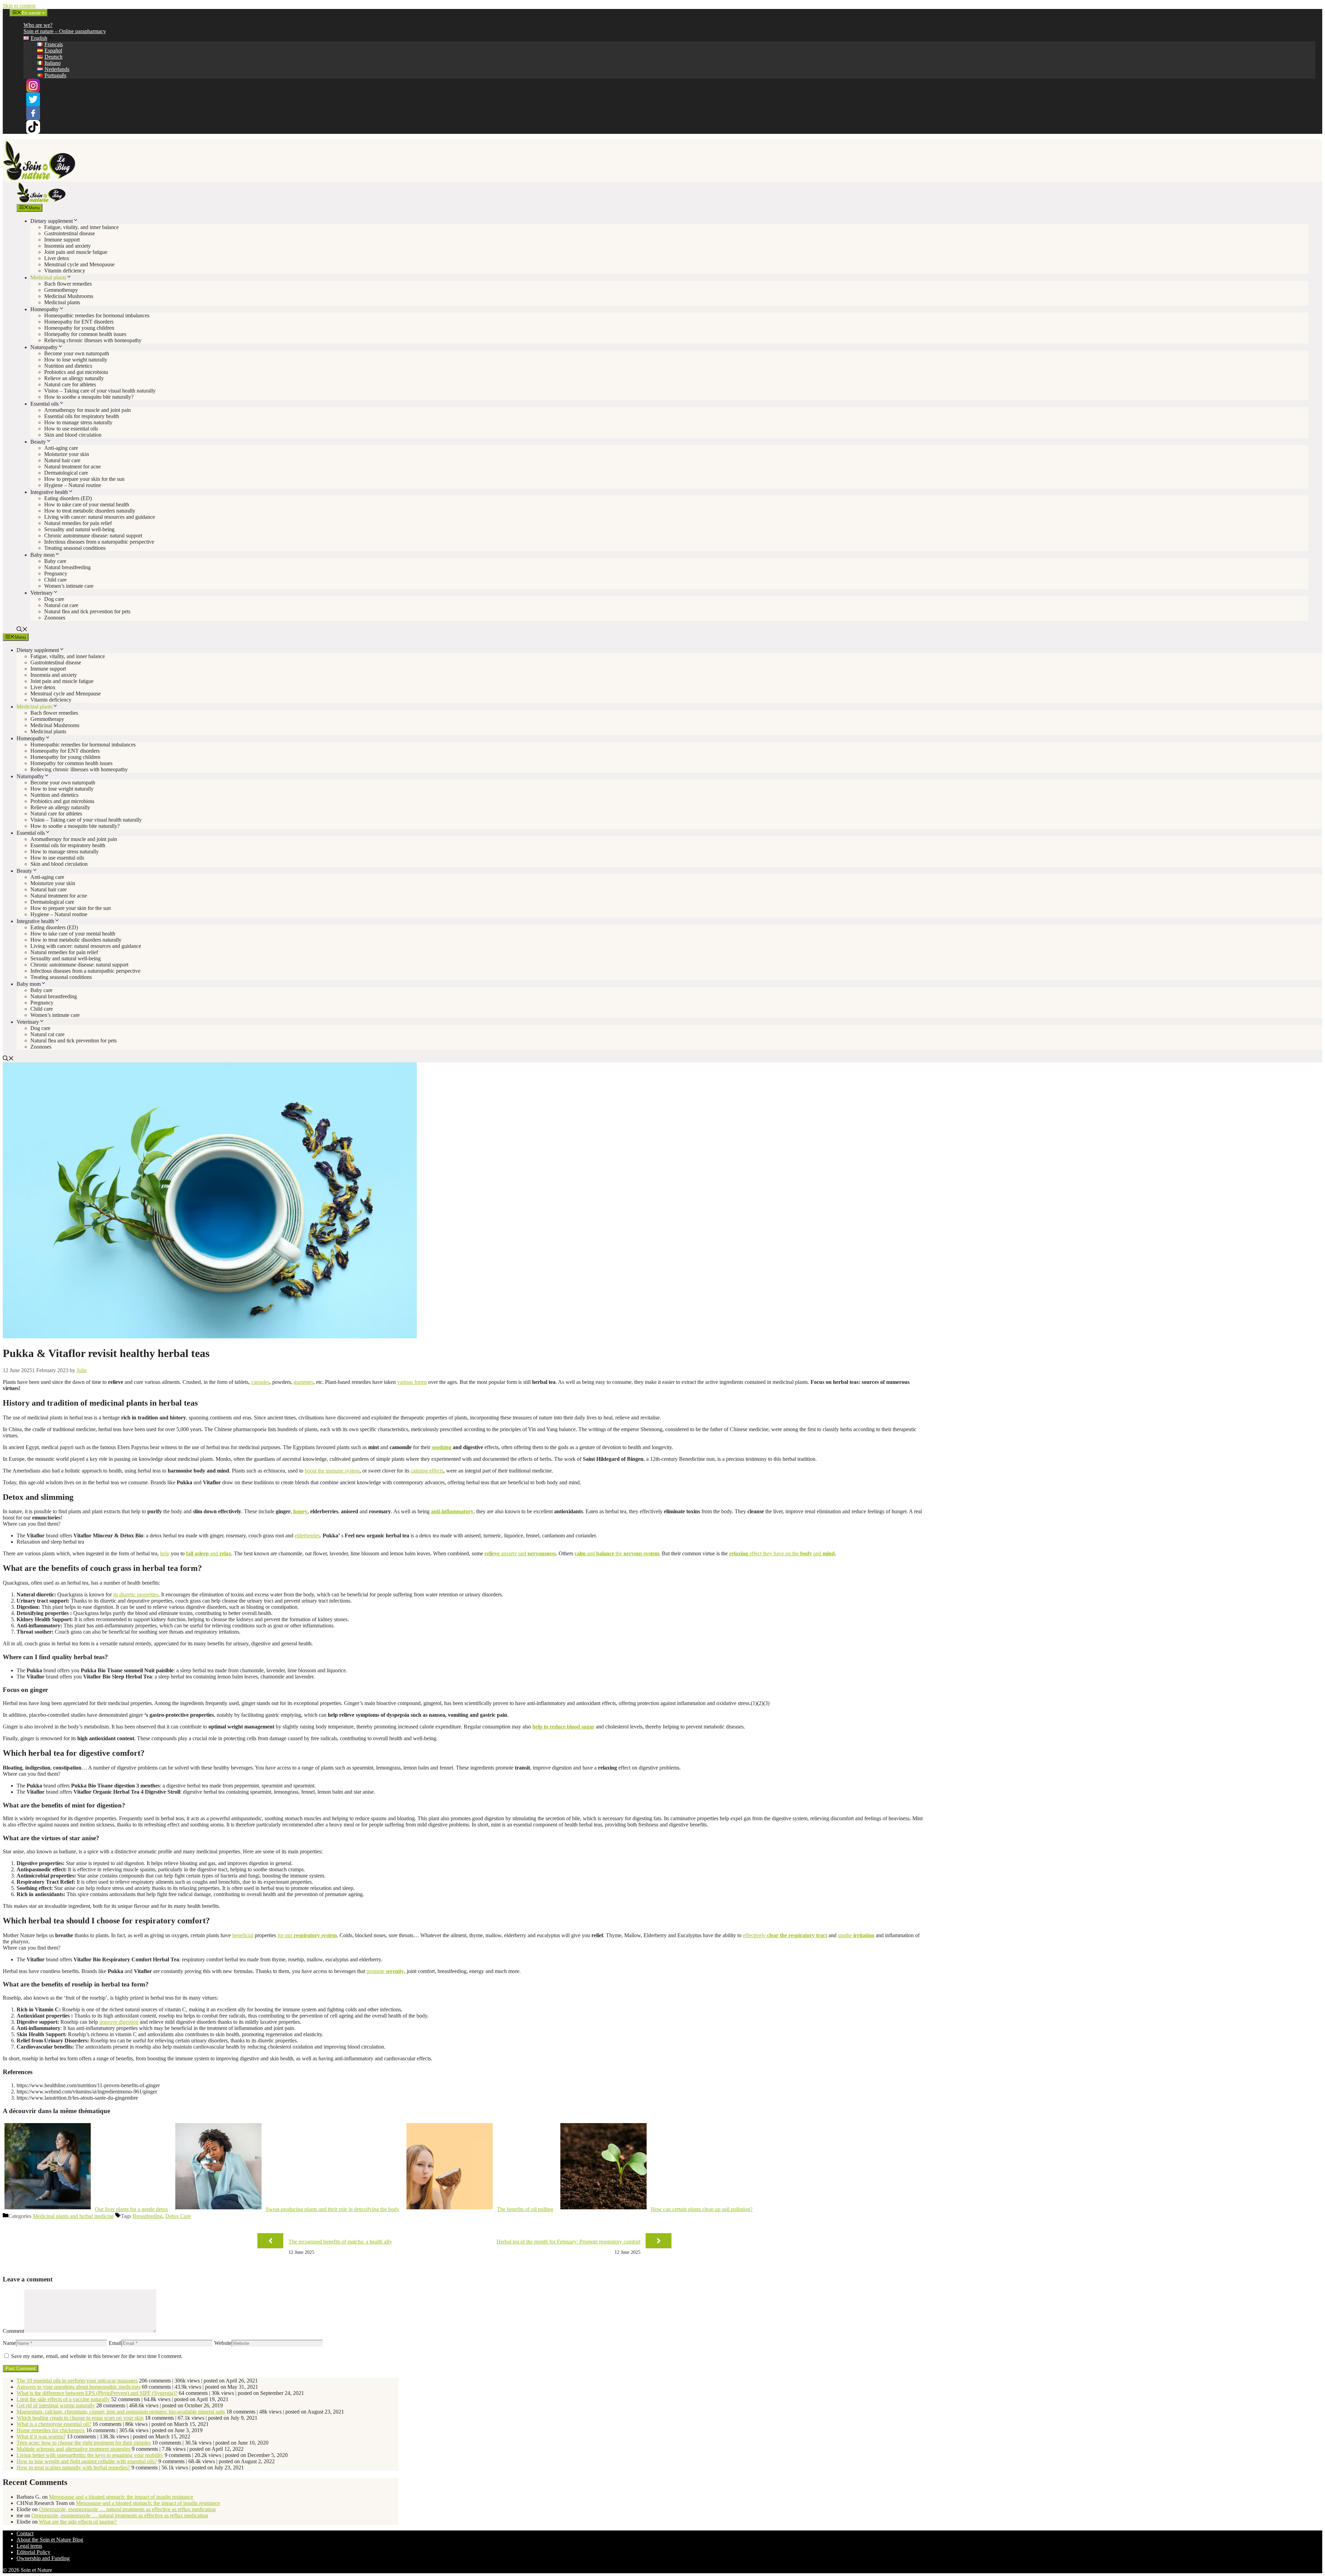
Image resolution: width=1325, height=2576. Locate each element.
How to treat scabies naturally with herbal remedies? (73, 2468)
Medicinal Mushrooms (69, 296)
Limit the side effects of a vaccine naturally (63, 2399)
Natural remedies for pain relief (78, 523)
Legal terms (29, 2546)
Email (115, 2343)
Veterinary (42, 593)
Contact (25, 2533)
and (209, 1553)
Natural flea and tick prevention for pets (87, 611)
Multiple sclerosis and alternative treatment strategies (73, 2449)
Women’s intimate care (69, 586)
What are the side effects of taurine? (78, 2522)
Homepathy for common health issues (85, 334)
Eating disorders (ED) (68, 498)
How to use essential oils (71, 429)
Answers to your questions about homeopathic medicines (78, 2387)
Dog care (54, 599)
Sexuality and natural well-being (79, 529)
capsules (260, 1382)
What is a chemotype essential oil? (54, 2424)
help (165, 1553)
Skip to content (19, 6)
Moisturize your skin (67, 454)
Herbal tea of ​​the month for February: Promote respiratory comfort (568, 2242)
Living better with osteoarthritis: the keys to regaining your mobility (90, 2455)
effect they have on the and (782, 1553)
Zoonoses (55, 618)
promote (385, 1971)
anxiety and (520, 1553)
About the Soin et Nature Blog (50, 2540)
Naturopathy (44, 347)
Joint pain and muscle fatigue (76, 252)
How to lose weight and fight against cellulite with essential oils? (87, 2461)
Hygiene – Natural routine (73, 485)
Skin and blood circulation (73, 435)
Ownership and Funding (43, 2558)
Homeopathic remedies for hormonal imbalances (97, 315)
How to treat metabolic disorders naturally (90, 511)
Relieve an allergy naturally (74, 378)
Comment (13, 2331)
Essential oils (45, 404)
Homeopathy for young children (79, 328)
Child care (55, 580)
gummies (303, 1382)
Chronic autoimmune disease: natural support (93, 536)
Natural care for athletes (70, 384)
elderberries (307, 1535)
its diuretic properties (136, 1594)
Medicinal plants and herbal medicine (73, 2216)
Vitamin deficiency (65, 271)
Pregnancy (56, 573)
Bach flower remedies (68, 284)
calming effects (427, 1471)
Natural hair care (62, 460)
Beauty (38, 442)
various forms (412, 1382)
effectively (785, 1935)
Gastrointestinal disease (70, 233)
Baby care (55, 561)
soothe (856, 1935)
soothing (441, 1447)
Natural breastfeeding (67, 567)
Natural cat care (61, 605)
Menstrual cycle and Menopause (79, 264)
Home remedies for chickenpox (51, 2430)
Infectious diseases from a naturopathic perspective (99, 542)
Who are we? (38, 25)
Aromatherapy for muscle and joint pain (87, 410)
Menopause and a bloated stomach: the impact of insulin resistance (121, 2497)
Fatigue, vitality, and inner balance (81, 227)
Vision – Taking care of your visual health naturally (100, 391)
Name (9, 2343)
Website (223, 2343)
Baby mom (42, 555)
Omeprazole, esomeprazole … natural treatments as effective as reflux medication (127, 2509)
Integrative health (49, 492)
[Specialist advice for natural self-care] (41, 201)
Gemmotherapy (61, 290)
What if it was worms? (41, 2436)
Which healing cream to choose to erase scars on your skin (80, 2418)
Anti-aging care (61, 448)
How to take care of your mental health (87, 504)
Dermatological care (66, 473)
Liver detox (57, 258)
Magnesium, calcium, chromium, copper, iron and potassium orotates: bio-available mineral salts (121, 2412)
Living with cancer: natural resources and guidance (100, 517)
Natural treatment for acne (72, 467)
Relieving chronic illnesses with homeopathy (93, 340)
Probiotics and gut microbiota (76, 372)
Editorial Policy (33, 2552)
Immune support (62, 240)
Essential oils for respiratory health (82, 416)
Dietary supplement (52, 221)
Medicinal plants (48, 278)
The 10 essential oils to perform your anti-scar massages (77, 2381)
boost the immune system (332, 1471)
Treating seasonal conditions (75, 548)
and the (617, 1553)
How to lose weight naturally (76, 360)
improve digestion (119, 2022)
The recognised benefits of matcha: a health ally (340, 2242)
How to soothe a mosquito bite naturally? (89, 397)
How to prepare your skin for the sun (84, 479)
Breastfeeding (148, 2216)
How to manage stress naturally (78, 422)
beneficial (243, 1935)
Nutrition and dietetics (68, 366)
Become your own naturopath (77, 353)
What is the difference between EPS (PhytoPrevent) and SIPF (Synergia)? (97, 2393)
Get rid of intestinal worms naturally (56, 2405)
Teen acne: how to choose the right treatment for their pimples (84, 2443)
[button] (22, 630)
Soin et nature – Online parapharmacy (65, 31)
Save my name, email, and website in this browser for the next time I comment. (97, 2356)
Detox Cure (178, 2216)
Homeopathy (45, 309)
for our (307, 1935)
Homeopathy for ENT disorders (79, 322)
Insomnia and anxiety (67, 246)
